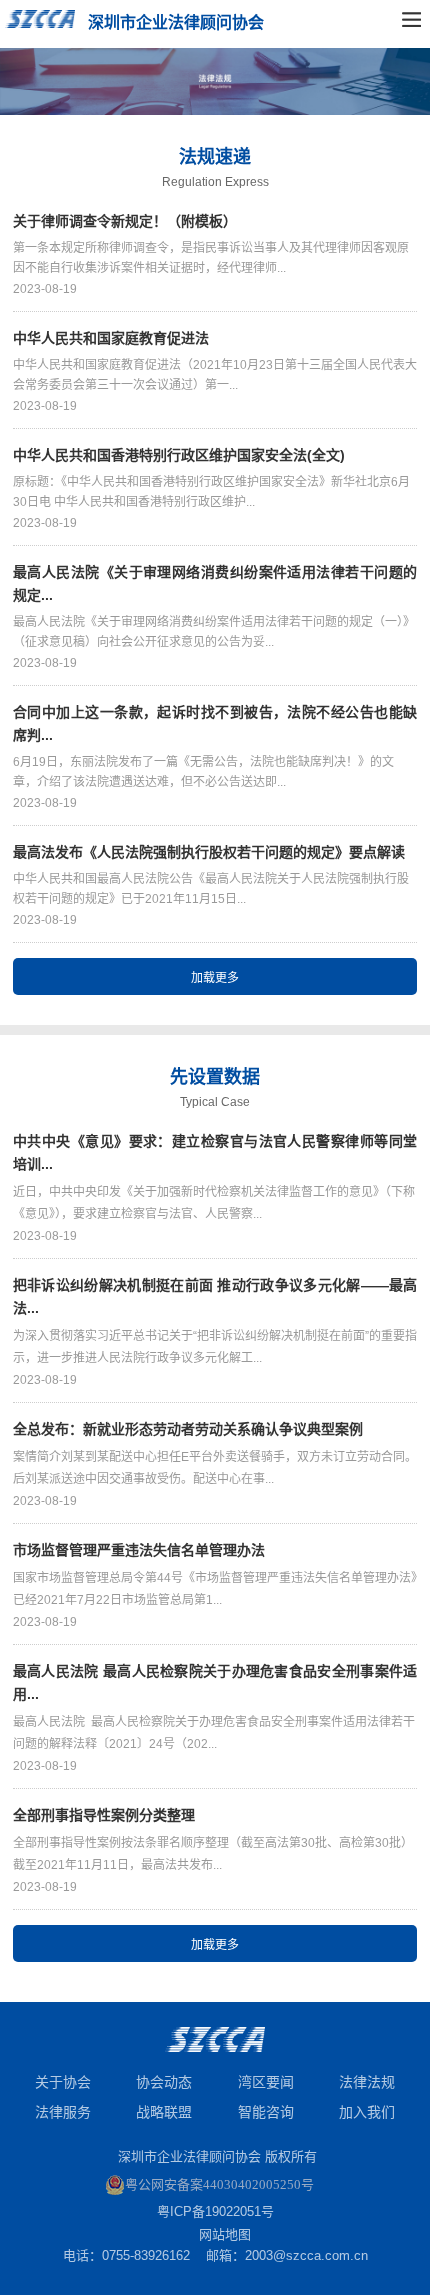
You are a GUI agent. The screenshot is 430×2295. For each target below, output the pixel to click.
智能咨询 (266, 2112)
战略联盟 (164, 2112)
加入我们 (367, 2112)
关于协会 (63, 2082)
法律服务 (63, 2112)
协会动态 (164, 2082)
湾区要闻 (266, 2082)
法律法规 (367, 2082)
